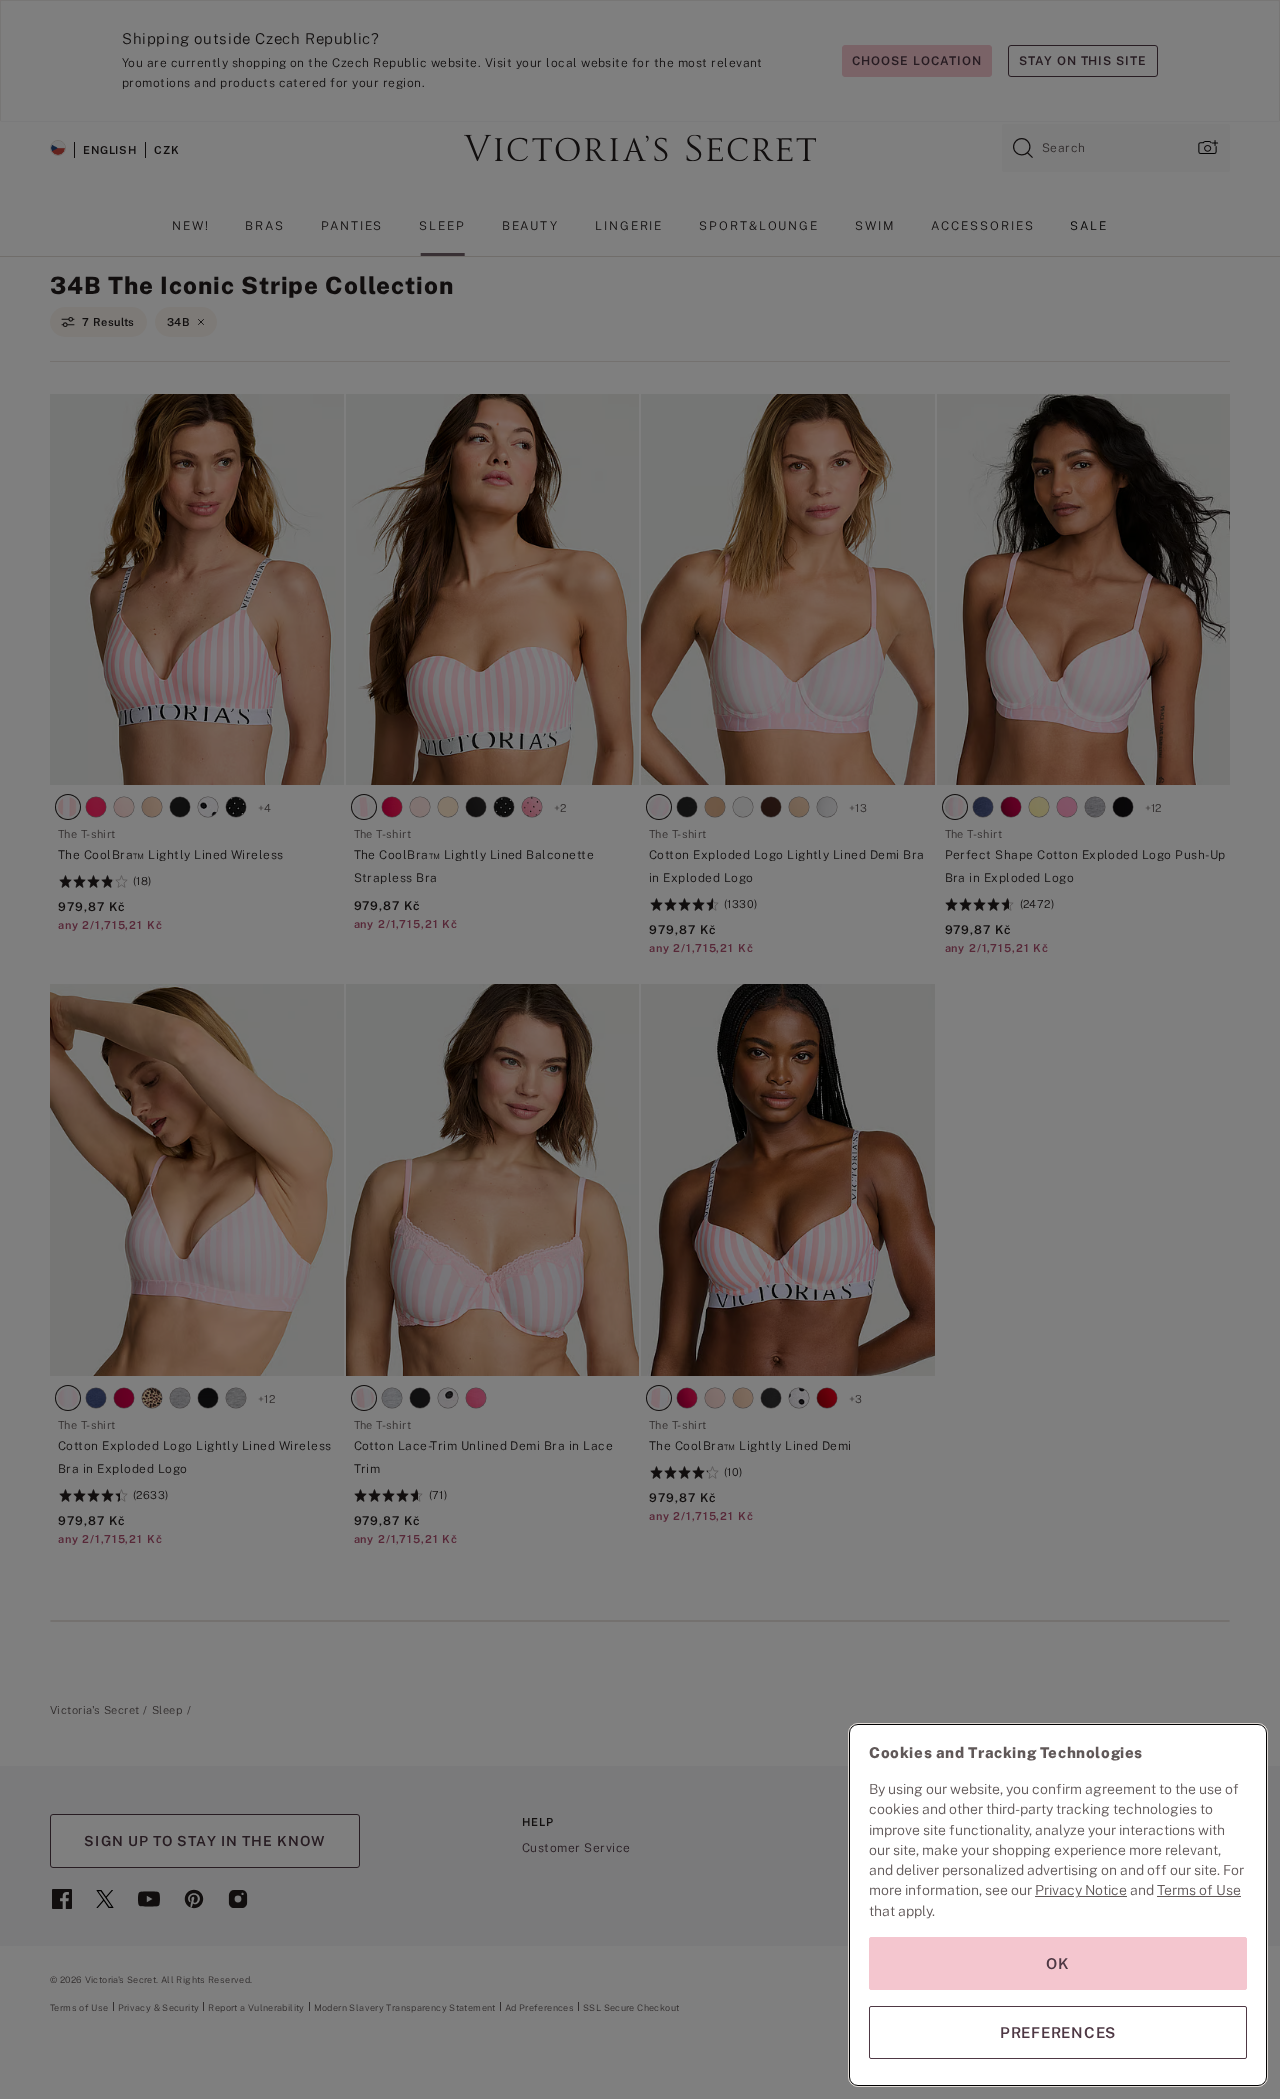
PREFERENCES (1058, 2032)
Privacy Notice (1081, 1890)
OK (1058, 1963)
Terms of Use (1199, 1890)
